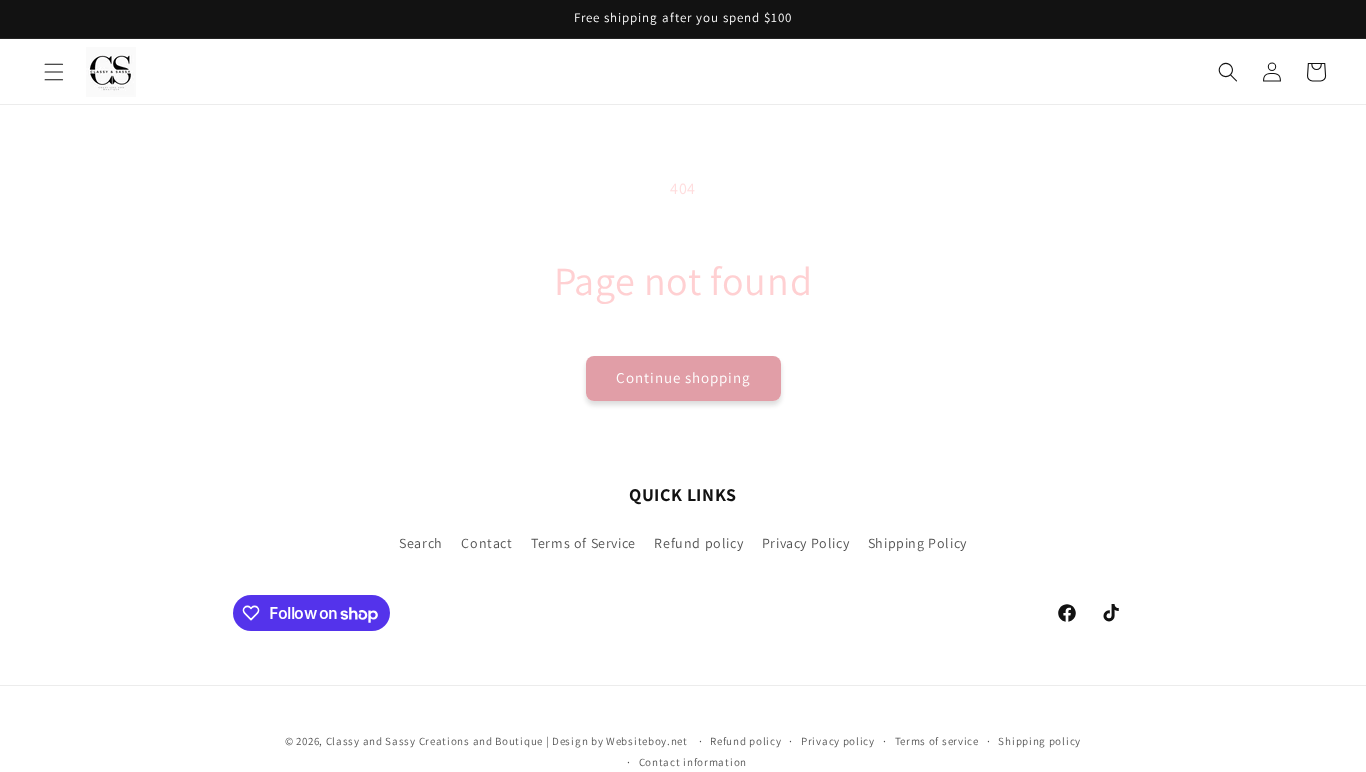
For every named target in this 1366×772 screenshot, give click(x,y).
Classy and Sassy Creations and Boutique (434, 741)
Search (421, 543)
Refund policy (698, 543)
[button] (54, 72)
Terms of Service (583, 543)
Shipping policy (1039, 741)
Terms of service (937, 741)
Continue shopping (683, 377)
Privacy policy (838, 741)
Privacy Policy (805, 543)
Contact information (693, 762)
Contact (486, 543)
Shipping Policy (917, 543)
